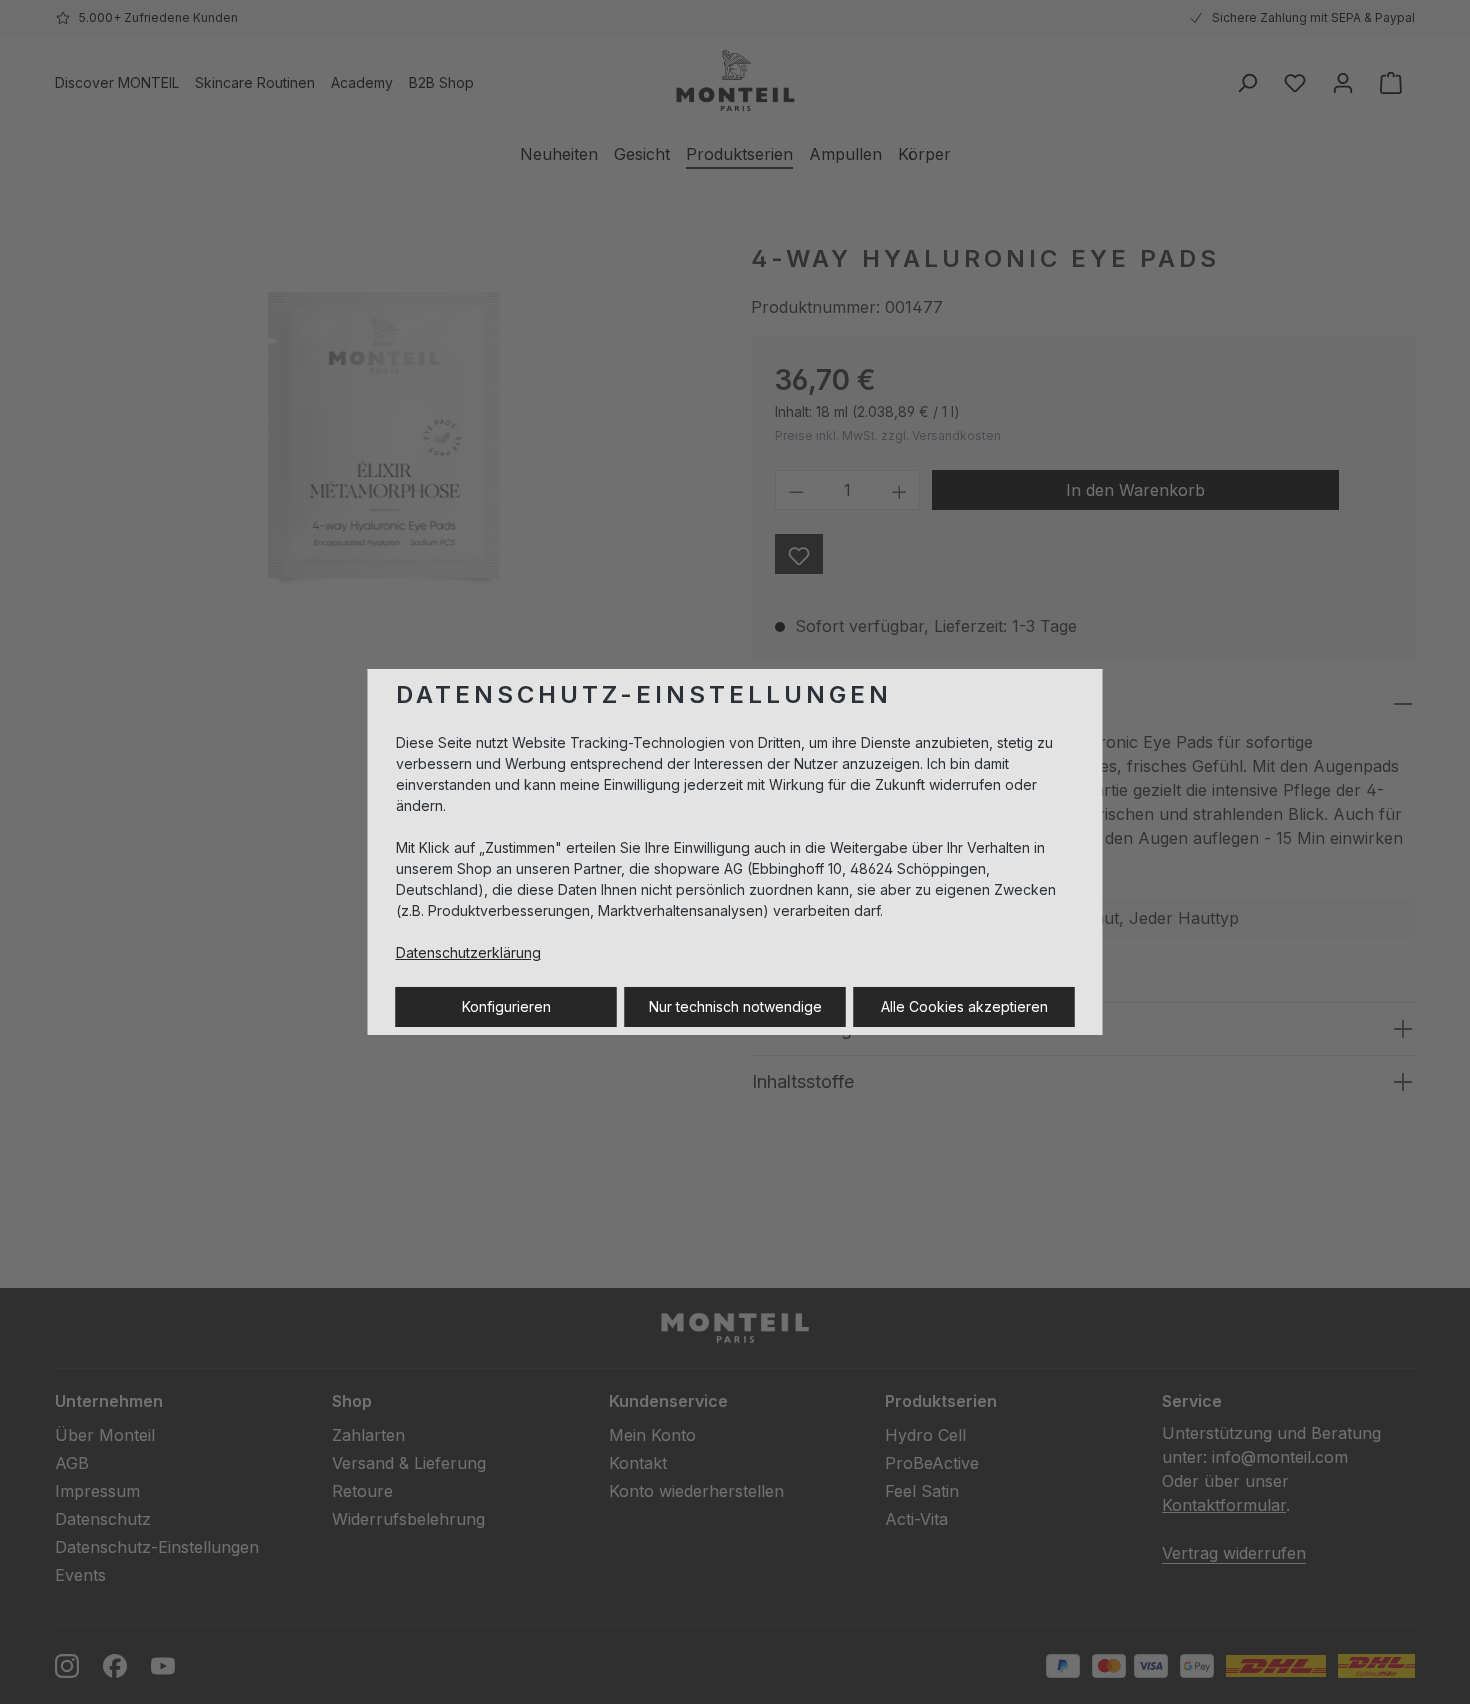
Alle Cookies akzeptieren (964, 1006)
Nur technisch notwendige (735, 1006)
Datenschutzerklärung (468, 952)
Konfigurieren (506, 1006)
